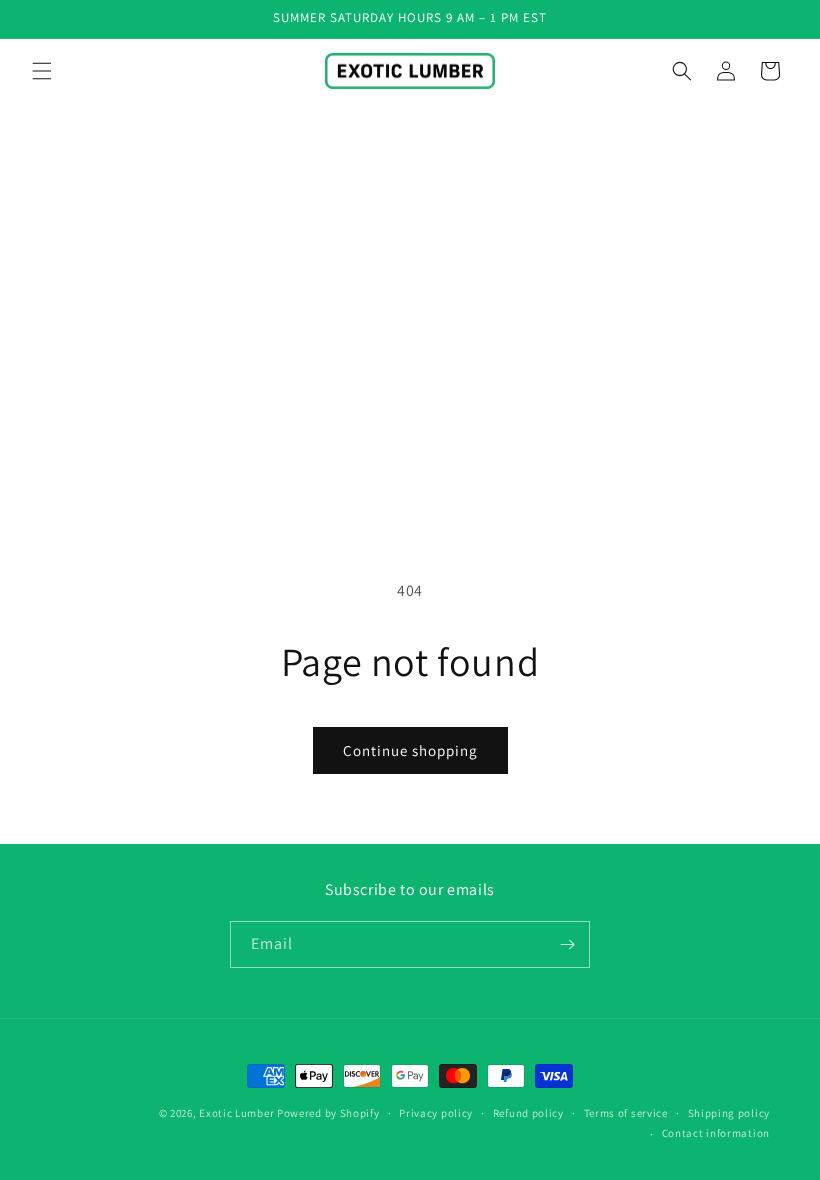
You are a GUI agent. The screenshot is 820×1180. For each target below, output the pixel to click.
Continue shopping (410, 750)
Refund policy (528, 1113)
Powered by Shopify (328, 1113)
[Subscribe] (567, 944)
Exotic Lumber (236, 1113)
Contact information (716, 1133)
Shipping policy (729, 1113)
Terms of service (626, 1113)
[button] (42, 71)
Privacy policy (436, 1113)
